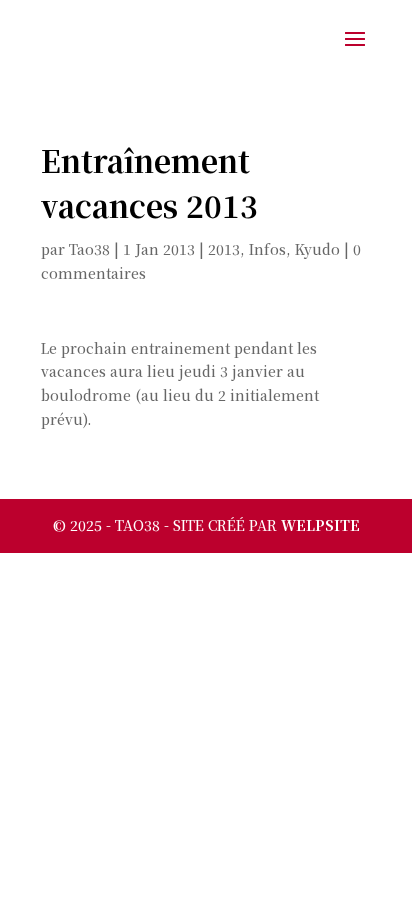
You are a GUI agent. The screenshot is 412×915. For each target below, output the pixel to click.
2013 (224, 249)
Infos (267, 249)
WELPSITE (320, 525)
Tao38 (89, 249)
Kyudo (317, 249)
